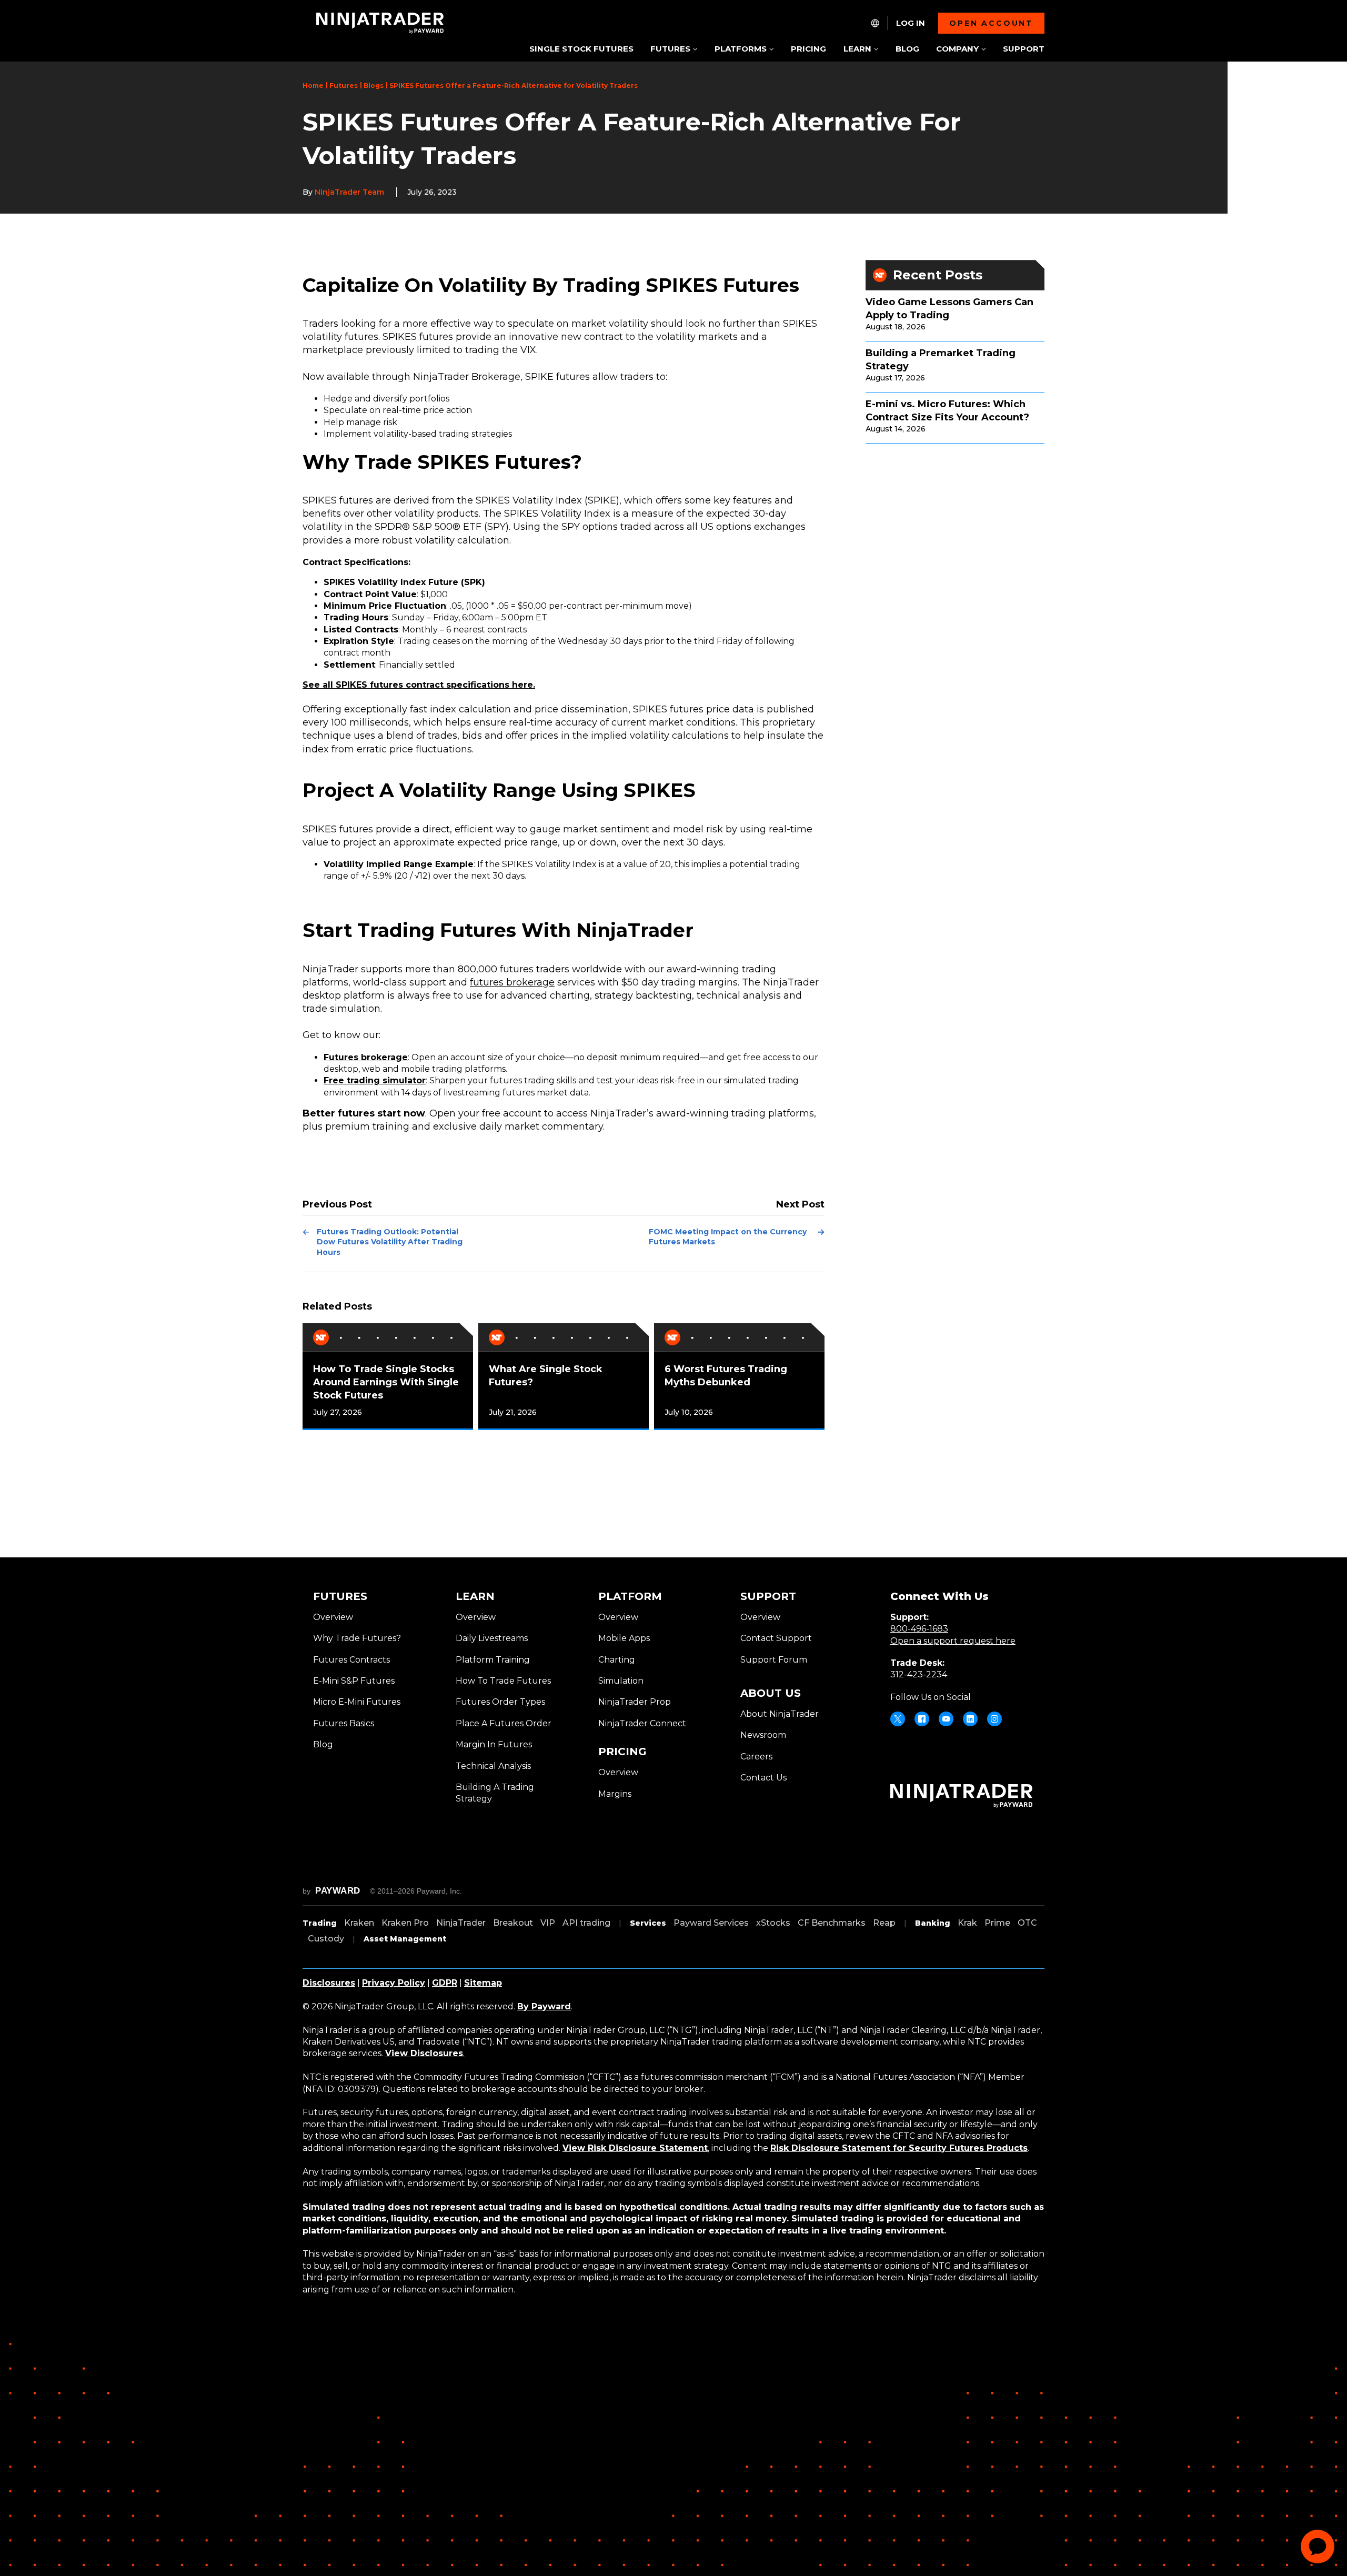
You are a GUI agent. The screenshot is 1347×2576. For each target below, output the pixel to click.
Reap (884, 1923)
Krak (967, 1923)
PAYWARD (338, 1891)
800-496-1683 (919, 1629)
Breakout (513, 1923)
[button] (674, 50)
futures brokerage (512, 982)
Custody (326, 1939)
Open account (991, 23)
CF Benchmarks (832, 1923)
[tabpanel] (388, 1377)
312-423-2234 (919, 1674)
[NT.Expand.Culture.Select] (875, 23)
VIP (548, 1923)
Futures (344, 85)
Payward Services (711, 1923)
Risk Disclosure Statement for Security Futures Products (899, 2148)
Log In (911, 23)
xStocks (773, 1923)
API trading (586, 1923)
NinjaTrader (461, 1923)
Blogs (374, 85)
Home (313, 85)
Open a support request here (953, 1641)
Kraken (359, 1923)
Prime (997, 1923)
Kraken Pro (405, 1923)
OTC (1027, 1923)
